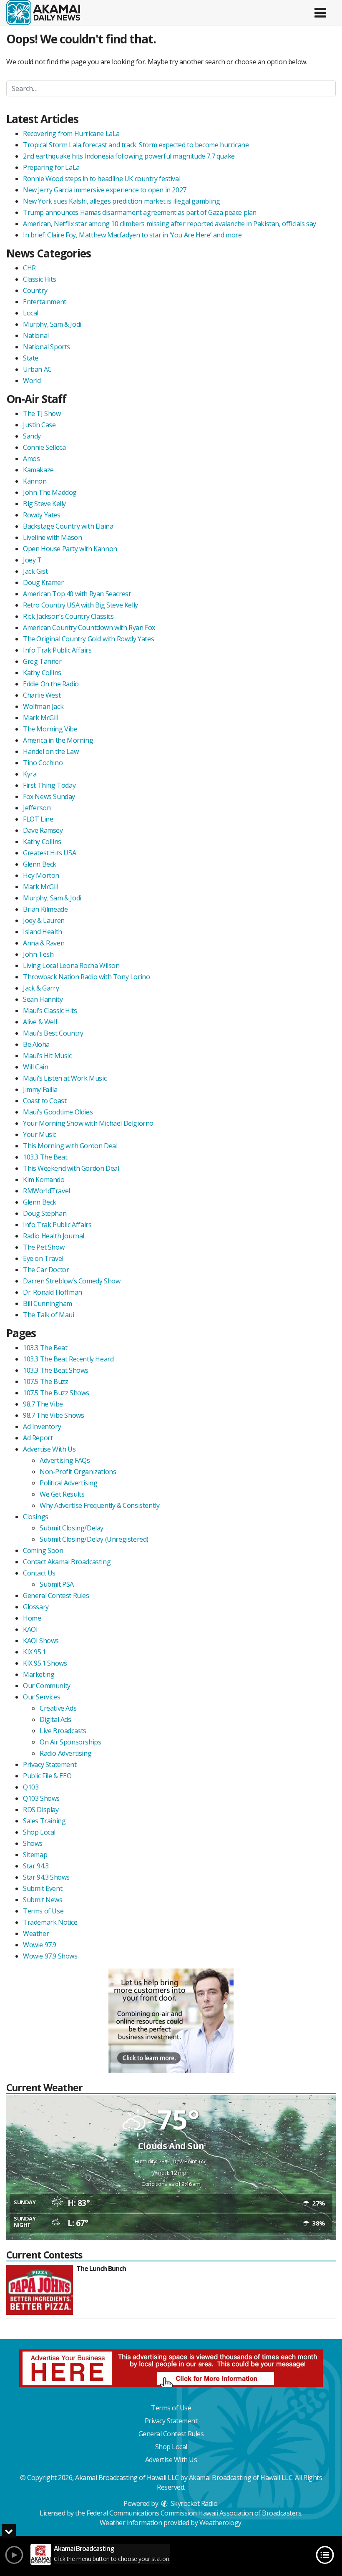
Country (35, 290)
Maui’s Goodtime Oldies (58, 1112)
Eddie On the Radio (51, 684)
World (32, 381)
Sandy (32, 436)
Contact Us (39, 1573)
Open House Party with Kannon (70, 549)
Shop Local (39, 1832)
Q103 (31, 1787)
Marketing (39, 1674)
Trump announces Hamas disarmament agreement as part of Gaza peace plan (140, 212)
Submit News (43, 1900)
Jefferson (37, 808)
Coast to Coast (45, 1101)
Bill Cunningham (48, 1303)
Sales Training (44, 1821)
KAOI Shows (41, 1641)
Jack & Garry (41, 988)
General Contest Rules (56, 1596)
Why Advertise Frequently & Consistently (99, 1505)
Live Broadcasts (63, 1731)
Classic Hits (39, 279)
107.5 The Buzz (45, 1381)
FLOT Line (38, 819)
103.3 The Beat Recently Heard (68, 1359)
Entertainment (45, 302)
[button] (320, 10)
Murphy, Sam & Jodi (52, 324)
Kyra (30, 774)
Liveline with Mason (52, 537)
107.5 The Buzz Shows (56, 1393)
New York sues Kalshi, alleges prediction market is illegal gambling (121, 201)
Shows (33, 1843)
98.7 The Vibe (43, 1404)
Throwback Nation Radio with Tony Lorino (86, 977)
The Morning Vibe (50, 729)
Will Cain (35, 1067)
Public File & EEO (47, 1776)
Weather (36, 1933)
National (36, 335)
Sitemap (35, 1855)
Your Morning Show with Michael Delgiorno (88, 1123)
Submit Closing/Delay (72, 1528)
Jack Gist (35, 571)
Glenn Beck (40, 864)
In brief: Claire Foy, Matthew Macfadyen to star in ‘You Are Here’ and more (132, 235)
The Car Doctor (46, 1270)
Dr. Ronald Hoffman (53, 1292)
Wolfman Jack (43, 706)
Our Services (41, 1697)
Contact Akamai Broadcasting (67, 1562)
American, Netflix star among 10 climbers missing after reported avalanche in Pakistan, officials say (170, 224)
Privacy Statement (50, 1764)
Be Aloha (36, 1044)
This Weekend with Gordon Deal (71, 1168)
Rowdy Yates (42, 515)
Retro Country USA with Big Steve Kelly (80, 605)
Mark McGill (41, 718)
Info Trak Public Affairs (57, 650)
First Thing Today (49, 785)
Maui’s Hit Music (47, 1056)
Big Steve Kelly (44, 504)
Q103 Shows (41, 1798)
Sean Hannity (43, 999)
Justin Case (39, 425)
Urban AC (37, 369)
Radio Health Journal (54, 1236)
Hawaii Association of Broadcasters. (250, 2513)
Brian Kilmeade (45, 909)
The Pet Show (44, 1247)
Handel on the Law (51, 751)
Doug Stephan (45, 1213)
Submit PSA (57, 1584)
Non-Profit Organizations (78, 1472)
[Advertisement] (171, 2021)
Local (31, 313)
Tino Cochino (43, 763)
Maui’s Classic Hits (50, 1011)
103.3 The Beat (45, 1157)
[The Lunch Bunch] (40, 2290)
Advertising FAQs (65, 1460)
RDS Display (41, 1810)
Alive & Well (40, 1022)
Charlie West (42, 695)
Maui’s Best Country (53, 1033)
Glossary (36, 1607)
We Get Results (62, 1494)
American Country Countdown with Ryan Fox (89, 628)
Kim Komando (44, 1180)
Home (32, 1618)
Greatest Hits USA (49, 853)
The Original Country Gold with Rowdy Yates (88, 639)
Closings (36, 1517)
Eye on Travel (43, 1258)
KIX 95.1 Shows (45, 1663)
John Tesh (38, 954)
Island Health (43, 932)
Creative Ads (58, 1708)
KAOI (30, 1629)
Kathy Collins (42, 673)
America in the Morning (58, 740)
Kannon (35, 481)
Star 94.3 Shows (46, 1877)
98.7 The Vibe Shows (53, 1415)
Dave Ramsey (43, 830)
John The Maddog (50, 492)
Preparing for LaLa (51, 167)
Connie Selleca (44, 447)
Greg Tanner (42, 661)
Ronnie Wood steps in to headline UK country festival (102, 179)
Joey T (32, 560)
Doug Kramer (43, 582)
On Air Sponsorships (70, 1742)
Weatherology (220, 2523)
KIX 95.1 (34, 1652)
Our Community (47, 1686)
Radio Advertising (65, 1753)
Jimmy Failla (40, 1089)
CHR (29, 268)
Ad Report (38, 1438)
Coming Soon (43, 1550)
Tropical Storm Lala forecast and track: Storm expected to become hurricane (136, 145)
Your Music (40, 1134)
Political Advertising (69, 1483)
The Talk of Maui (49, 1315)
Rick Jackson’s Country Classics (68, 616)
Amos (31, 459)
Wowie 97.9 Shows (50, 1956)
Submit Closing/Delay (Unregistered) (94, 1539)
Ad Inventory (42, 1427)
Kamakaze (38, 470)
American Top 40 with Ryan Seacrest (77, 594)
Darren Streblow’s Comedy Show (72, 1281)
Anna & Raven (44, 943)
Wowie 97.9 (40, 1945)
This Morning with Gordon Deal (70, 1146)
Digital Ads (55, 1719)
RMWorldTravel (47, 1191)
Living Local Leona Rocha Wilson (71, 965)
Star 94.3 (36, 1866)
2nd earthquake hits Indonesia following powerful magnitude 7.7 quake (129, 156)
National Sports (47, 347)
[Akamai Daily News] (43, 12)
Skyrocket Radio (193, 2503)
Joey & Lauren (44, 920)
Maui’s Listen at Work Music (65, 1078)
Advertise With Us (49, 1449)
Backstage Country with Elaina (68, 526)
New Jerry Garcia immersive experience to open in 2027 (105, 190)
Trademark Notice (50, 1922)
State (31, 358)
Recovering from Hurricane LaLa (71, 134)
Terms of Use (43, 1911)
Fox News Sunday (49, 796)
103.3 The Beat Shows (56, 1370)
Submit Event (43, 1888)
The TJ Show (42, 413)
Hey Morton (41, 875)
